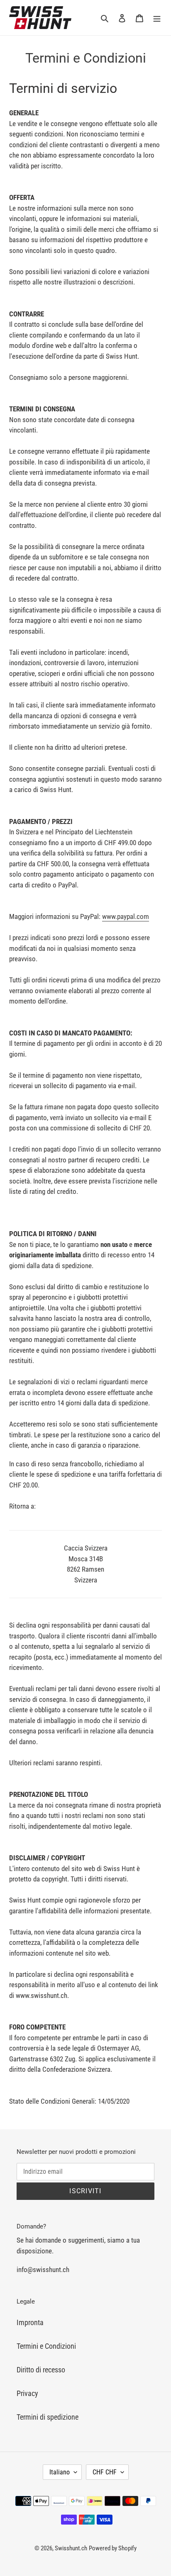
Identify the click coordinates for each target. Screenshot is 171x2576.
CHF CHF (105, 2472)
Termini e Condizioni (46, 2346)
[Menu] (157, 18)
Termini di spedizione (48, 2417)
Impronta (30, 2322)
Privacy (27, 2393)
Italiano (60, 2472)
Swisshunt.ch (71, 2548)
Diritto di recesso (41, 2370)
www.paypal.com (126, 916)
